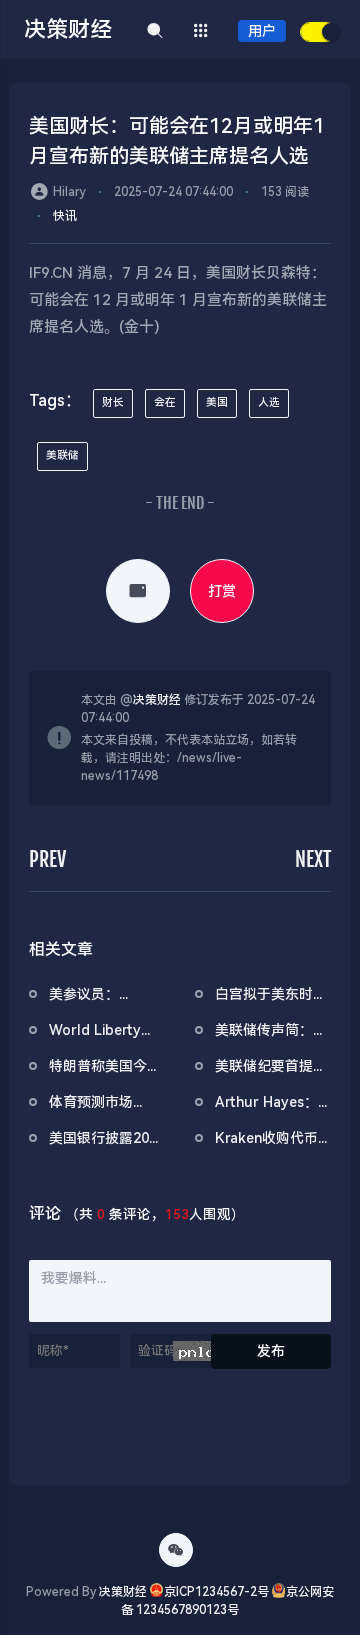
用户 (262, 31)
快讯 (65, 216)
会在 (165, 402)
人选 (269, 402)
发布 (271, 1351)
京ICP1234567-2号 (216, 1592)
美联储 (62, 455)
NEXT (313, 859)
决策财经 (157, 700)
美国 (217, 402)
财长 (113, 402)
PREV (47, 859)
